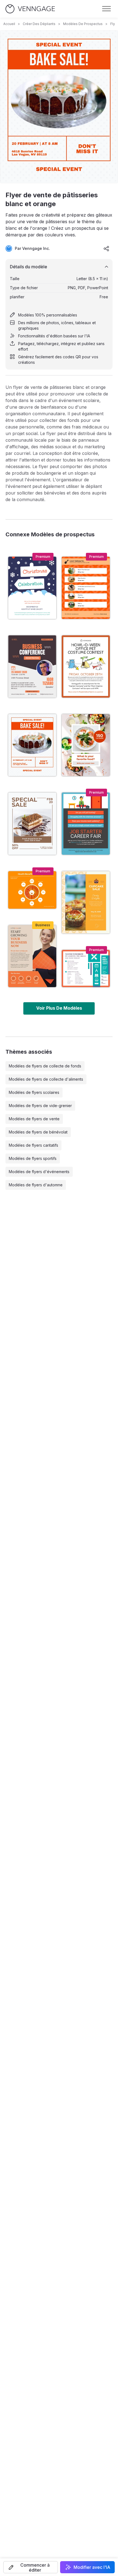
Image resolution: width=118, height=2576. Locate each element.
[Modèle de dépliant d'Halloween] (86, 666)
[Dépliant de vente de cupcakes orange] (86, 902)
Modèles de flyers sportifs (33, 1158)
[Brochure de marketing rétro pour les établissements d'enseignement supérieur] (86, 969)
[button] (31, 2567)
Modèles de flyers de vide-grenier (40, 1106)
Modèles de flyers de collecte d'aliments (46, 1079)
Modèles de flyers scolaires (34, 1092)
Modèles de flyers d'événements (39, 1172)
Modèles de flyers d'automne (36, 1185)
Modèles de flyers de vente (34, 1119)
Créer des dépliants (39, 24)
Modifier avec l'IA (92, 2567)
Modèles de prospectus (83, 24)
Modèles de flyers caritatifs (33, 1145)
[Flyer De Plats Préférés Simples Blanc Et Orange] (86, 745)
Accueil (9, 24)
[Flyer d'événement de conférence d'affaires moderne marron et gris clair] (32, 666)
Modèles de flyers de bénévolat (38, 1132)
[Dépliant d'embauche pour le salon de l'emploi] (86, 824)
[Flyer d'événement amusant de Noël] (32, 588)
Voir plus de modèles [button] (59, 1008)
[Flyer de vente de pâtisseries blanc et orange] (32, 745)
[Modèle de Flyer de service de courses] (86, 588)
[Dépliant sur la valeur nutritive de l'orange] (32, 890)
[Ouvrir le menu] (106, 9)
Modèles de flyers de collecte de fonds (45, 1066)
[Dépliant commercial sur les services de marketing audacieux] (32, 956)
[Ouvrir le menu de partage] (106, 248)
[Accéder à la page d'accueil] (30, 9)
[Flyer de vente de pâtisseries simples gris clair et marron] (32, 824)
